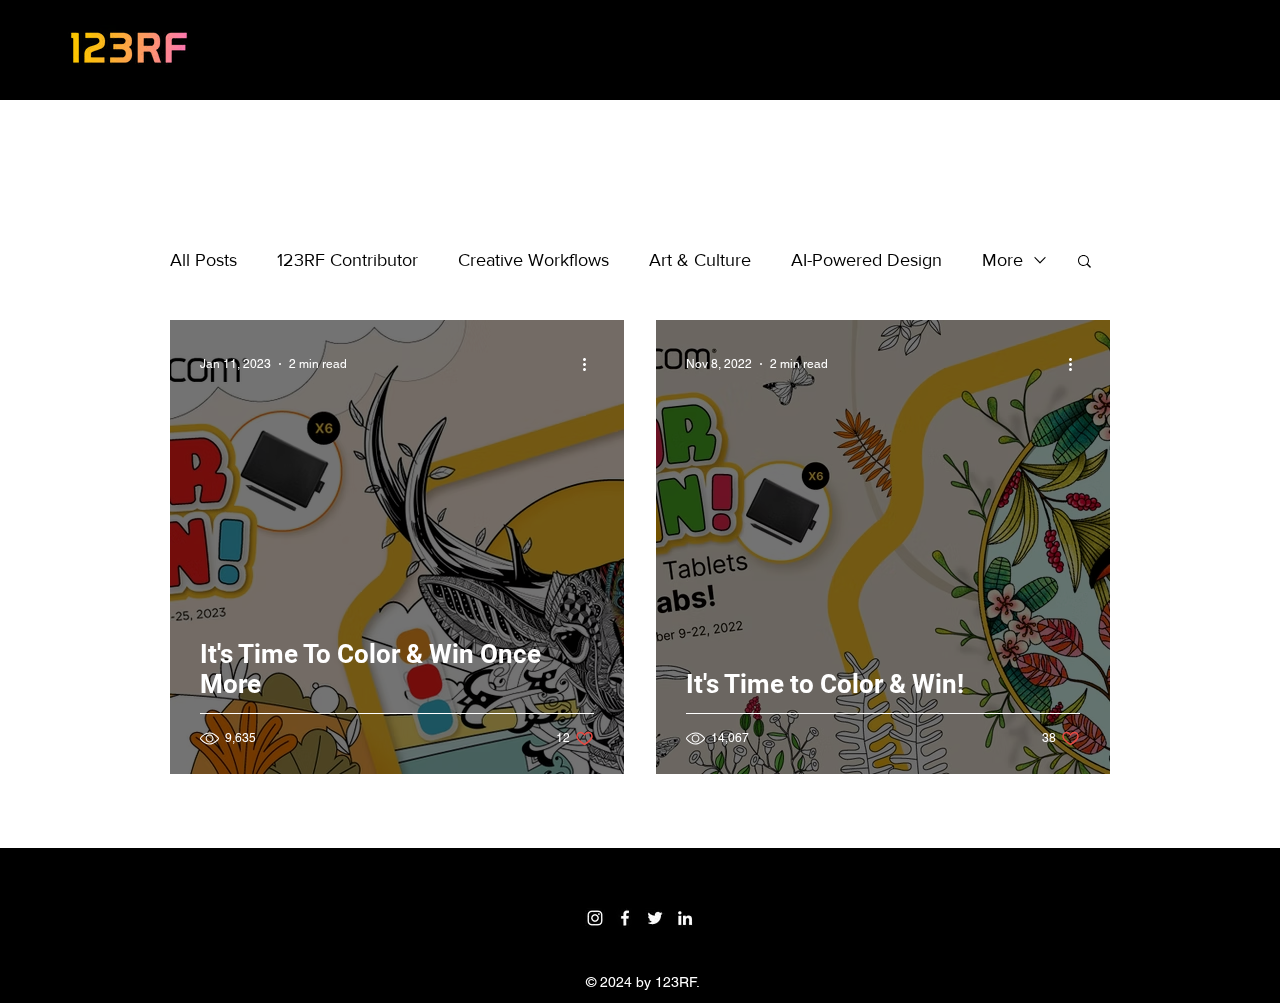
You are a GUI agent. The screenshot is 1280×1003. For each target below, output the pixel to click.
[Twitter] (655, 918)
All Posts (203, 260)
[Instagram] (595, 918)
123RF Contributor (347, 260)
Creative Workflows (533, 260)
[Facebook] (625, 918)
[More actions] (591, 364)
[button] (1084, 262)
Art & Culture (700, 260)
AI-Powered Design (866, 260)
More (1002, 260)
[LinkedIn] (685, 918)
